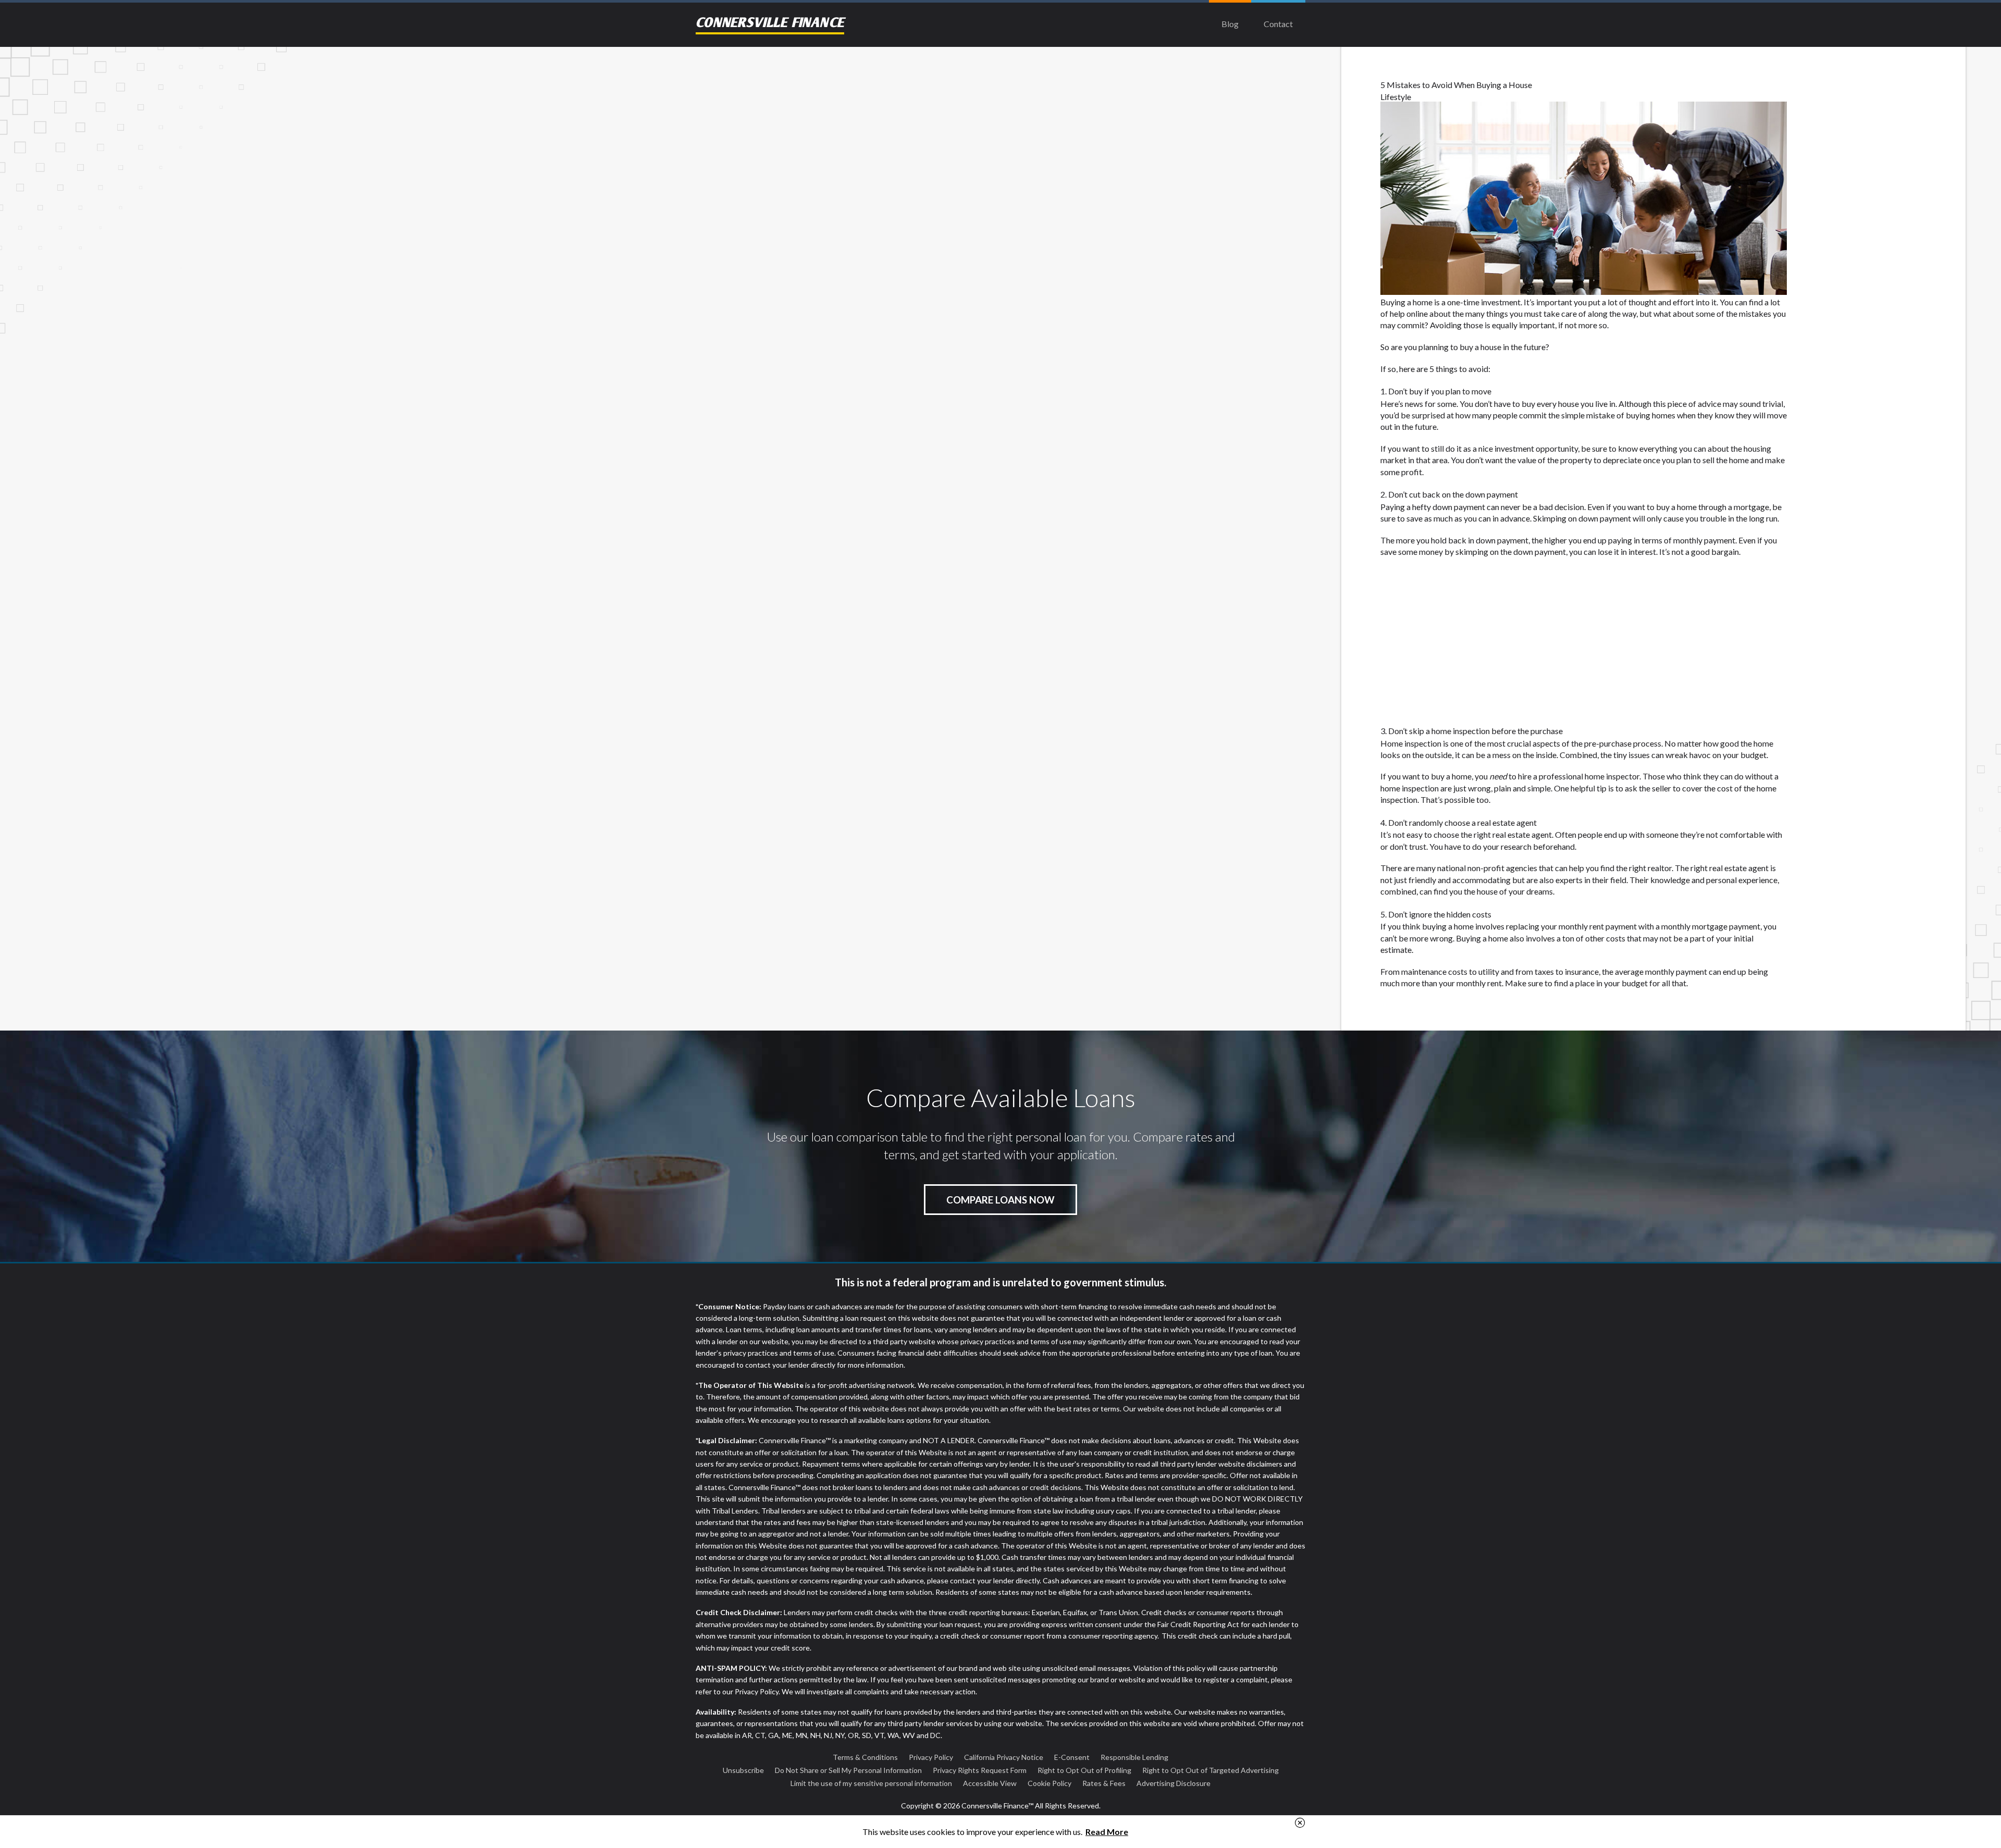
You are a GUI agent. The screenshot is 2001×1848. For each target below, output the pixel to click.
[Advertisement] (1000, 125)
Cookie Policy (1049, 1783)
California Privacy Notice (1004, 1757)
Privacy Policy (931, 1757)
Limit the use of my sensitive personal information (871, 1783)
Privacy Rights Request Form (980, 1770)
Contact (1278, 24)
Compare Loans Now (1000, 1200)
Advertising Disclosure (1174, 1783)
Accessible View (990, 1783)
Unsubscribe (743, 1770)
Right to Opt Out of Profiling (1084, 1770)
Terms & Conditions (865, 1757)
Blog (1230, 24)
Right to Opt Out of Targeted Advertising (1211, 1770)
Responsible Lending (1134, 1757)
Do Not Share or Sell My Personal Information (848, 1770)
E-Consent (1072, 1757)
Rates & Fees (1104, 1783)
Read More (1107, 1832)
